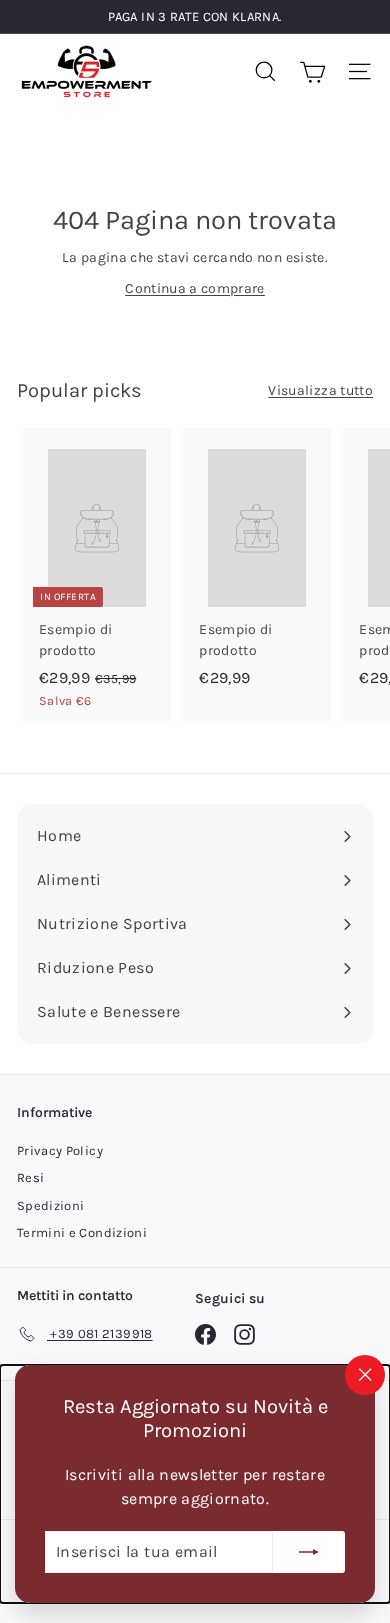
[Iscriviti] (309, 1552)
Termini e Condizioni (82, 1232)
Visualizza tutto (320, 390)
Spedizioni (51, 1205)
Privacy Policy (60, 1150)
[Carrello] (312, 71)
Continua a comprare (195, 288)
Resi (30, 1177)
